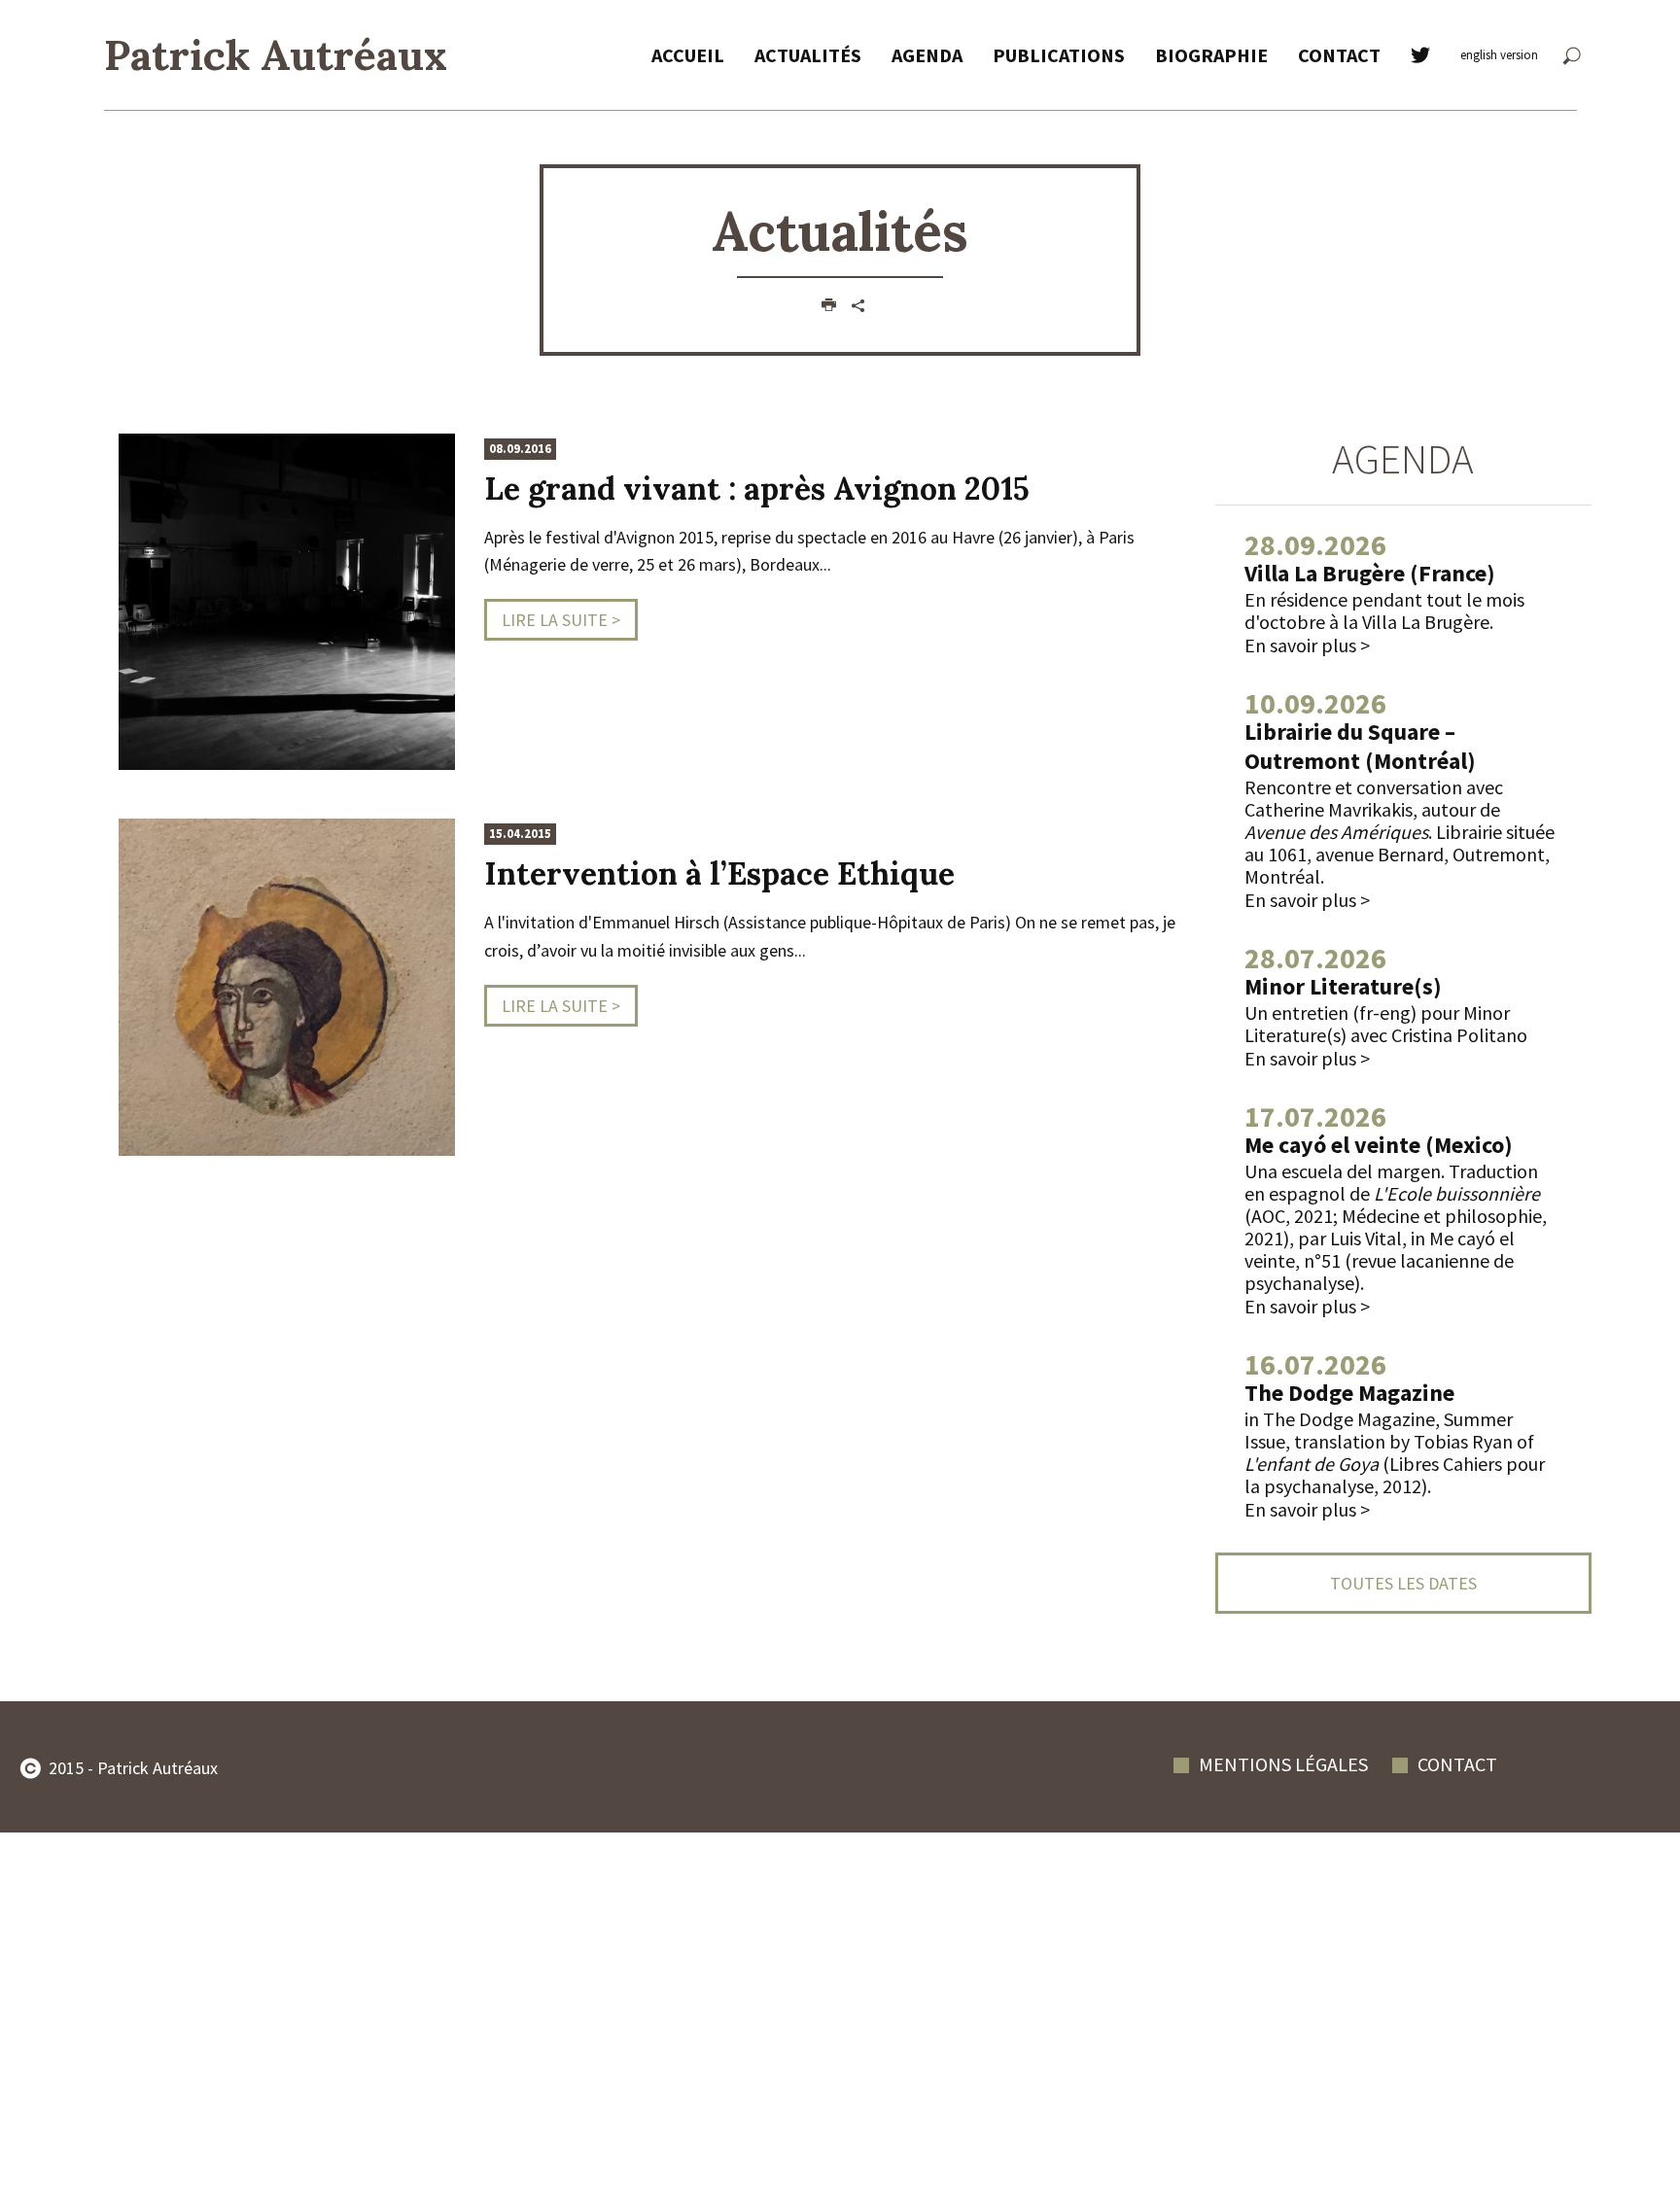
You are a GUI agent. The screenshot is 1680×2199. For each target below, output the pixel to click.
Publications (1059, 55)
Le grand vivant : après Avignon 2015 (757, 489)
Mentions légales (1283, 1764)
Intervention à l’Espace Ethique (719, 873)
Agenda (927, 55)
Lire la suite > (561, 620)
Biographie (1211, 55)
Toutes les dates (1403, 1583)
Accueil (688, 55)
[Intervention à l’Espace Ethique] (287, 985)
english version (1499, 55)
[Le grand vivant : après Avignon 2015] (287, 600)
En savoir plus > (1307, 645)
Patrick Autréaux (276, 55)
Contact (1339, 55)
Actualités (808, 55)
